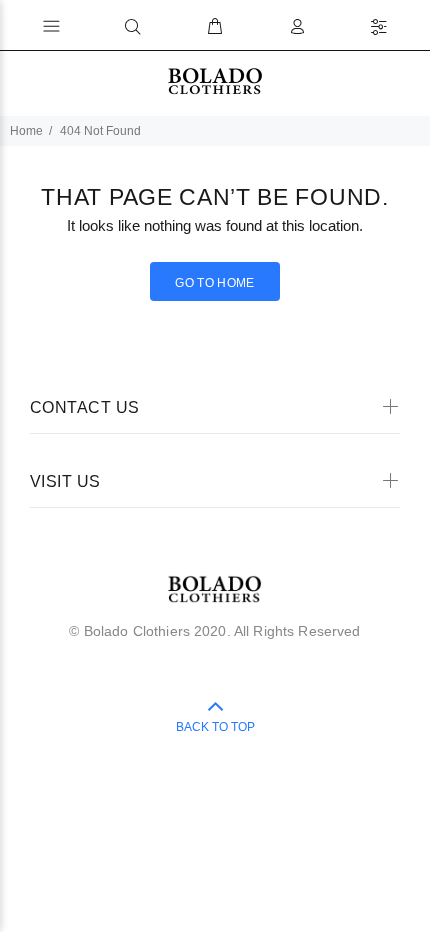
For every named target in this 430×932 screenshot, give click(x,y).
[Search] (133, 27)
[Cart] (215, 27)
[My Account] (297, 27)
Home (26, 131)
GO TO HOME (215, 283)
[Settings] (379, 27)
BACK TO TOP (215, 727)
